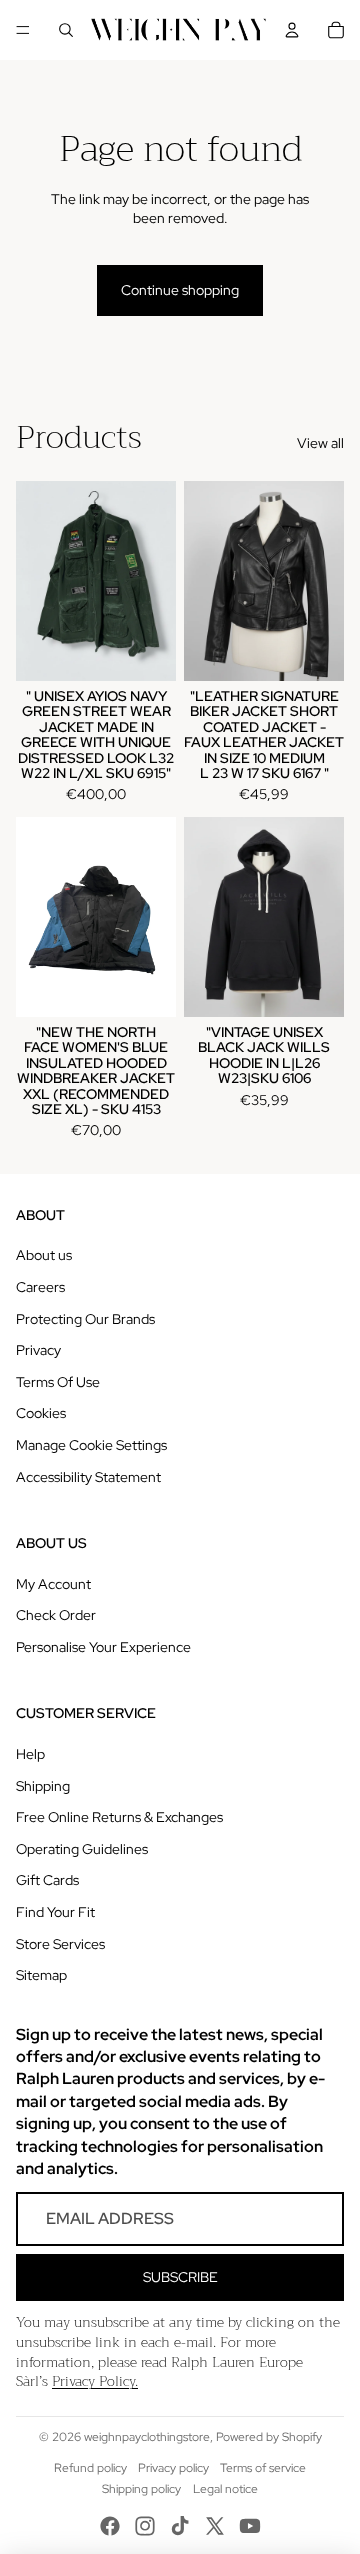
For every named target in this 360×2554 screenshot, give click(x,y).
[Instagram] (145, 2526)
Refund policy (90, 2468)
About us (44, 1255)
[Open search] (66, 30)
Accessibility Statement (88, 1477)
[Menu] (23, 30)
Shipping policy (141, 2489)
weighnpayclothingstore (147, 2437)
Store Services (60, 1944)
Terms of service (263, 2468)
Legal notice (225, 2489)
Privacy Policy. (95, 2381)
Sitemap (41, 1975)
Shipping (43, 1786)
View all (320, 443)
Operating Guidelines (82, 1849)
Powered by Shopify (269, 2437)
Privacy (38, 1350)
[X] (215, 2526)
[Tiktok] (180, 2526)
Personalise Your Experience (103, 1647)
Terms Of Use (58, 1382)
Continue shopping (180, 290)
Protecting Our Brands (85, 1319)
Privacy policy (173, 2468)
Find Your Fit (55, 1912)
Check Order (56, 1615)
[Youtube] (250, 2526)
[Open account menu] (292, 30)
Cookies (41, 1413)
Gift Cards (47, 1880)
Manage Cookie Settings (91, 1445)
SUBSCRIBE (180, 2277)
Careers (40, 1287)
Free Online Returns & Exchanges (119, 1817)
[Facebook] (110, 2526)
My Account (53, 1584)
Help (30, 1754)
